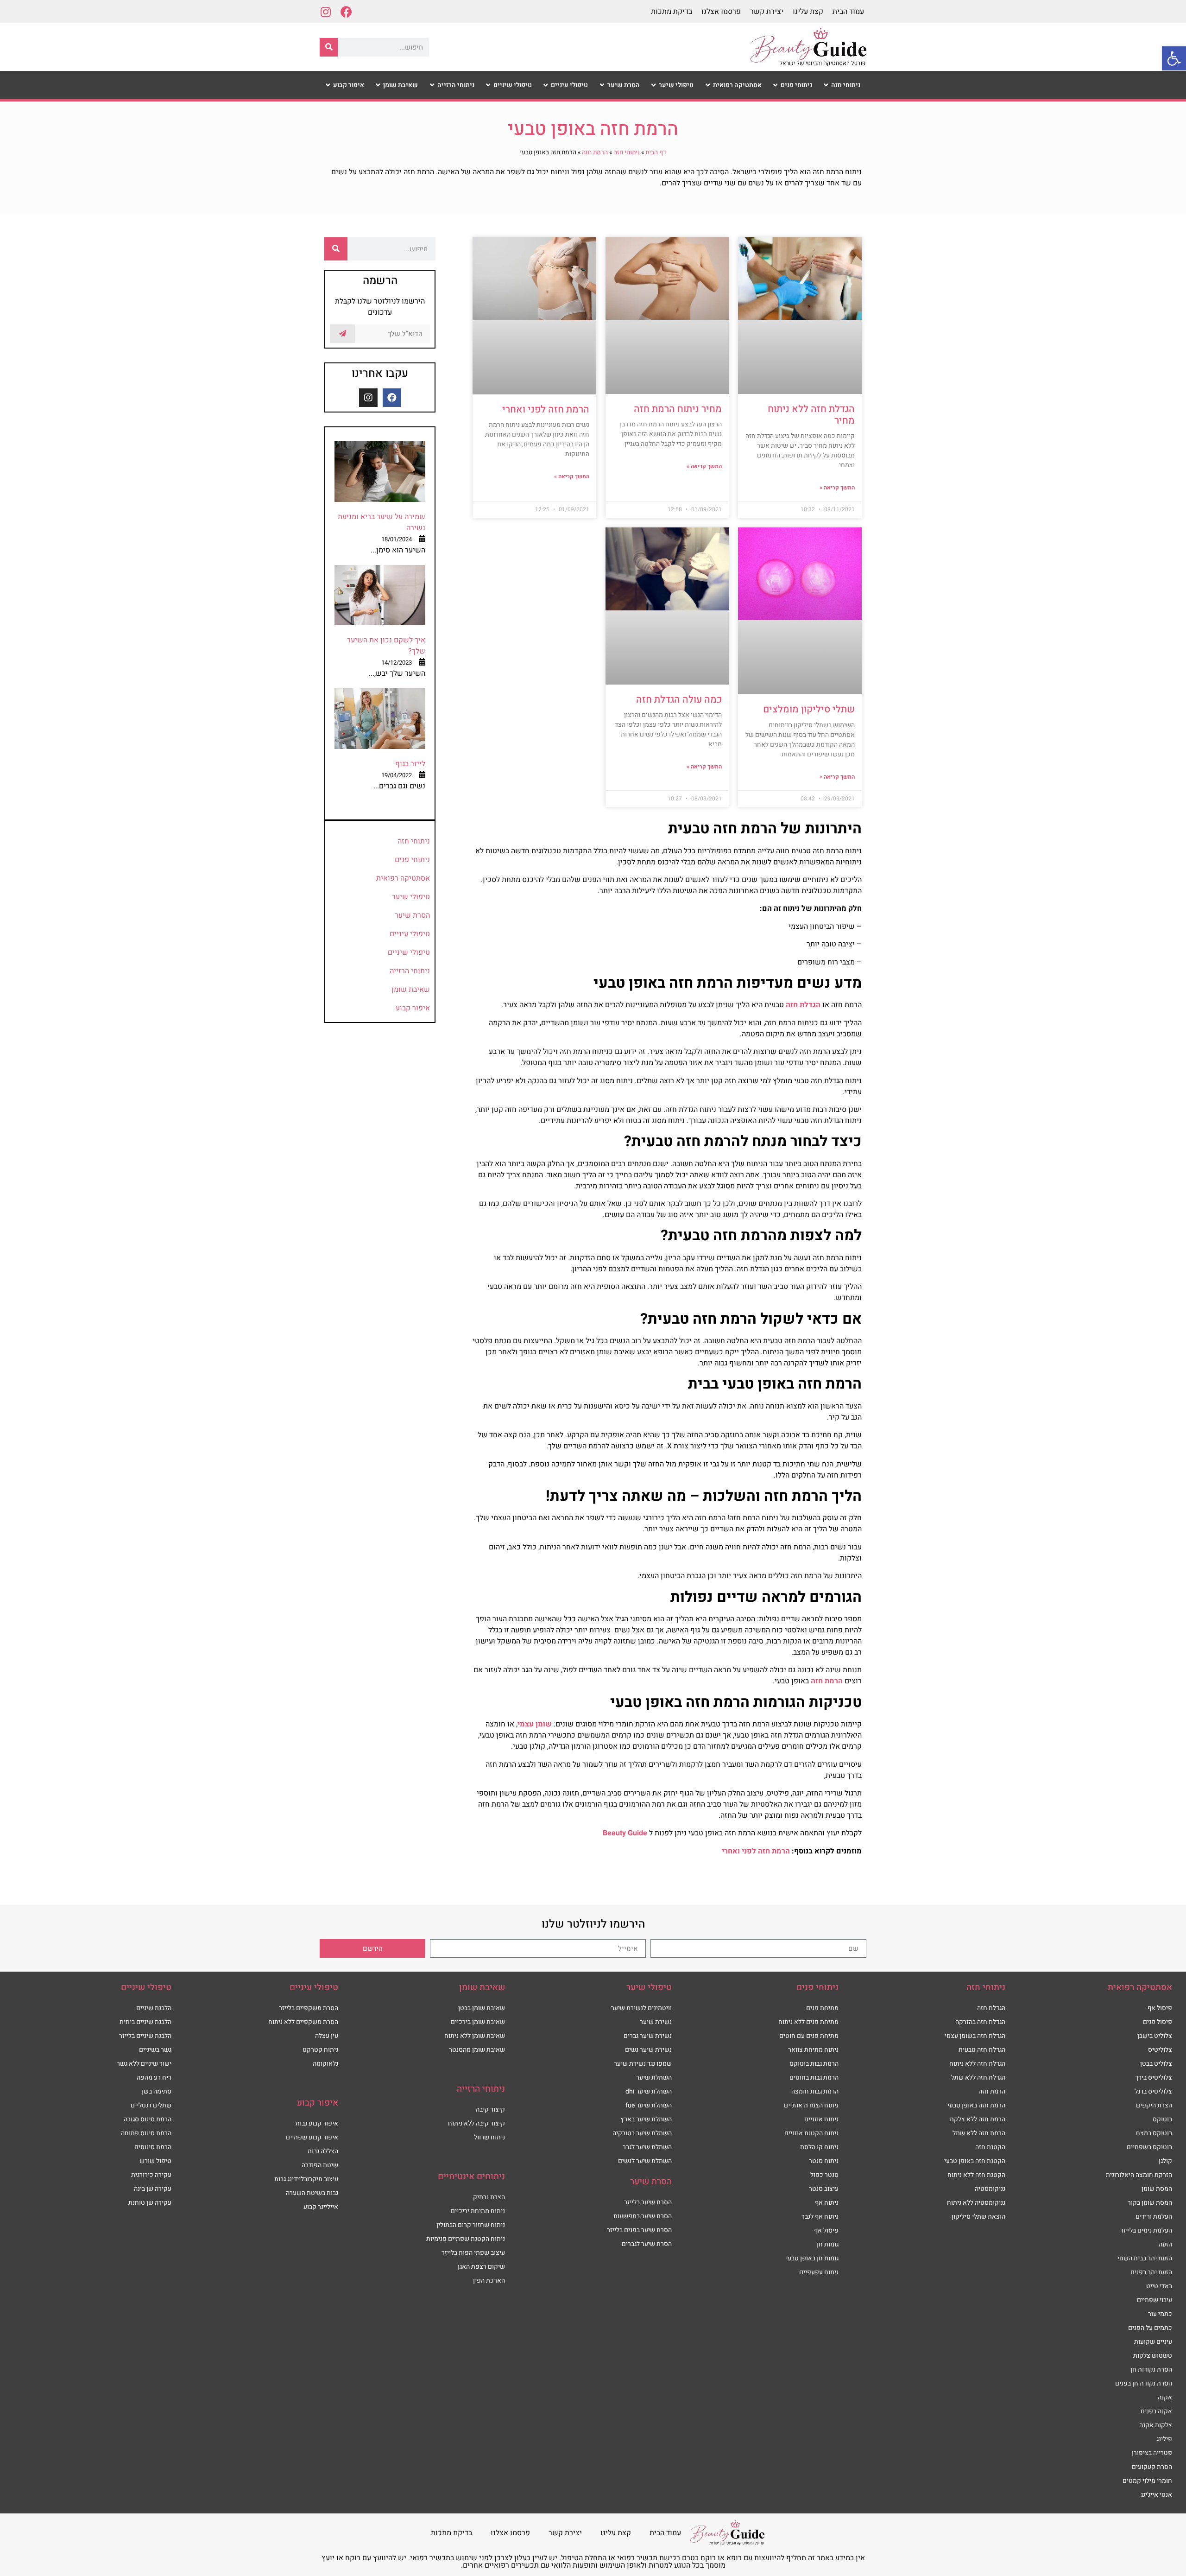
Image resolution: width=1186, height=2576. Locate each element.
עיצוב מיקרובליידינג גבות (306, 2179)
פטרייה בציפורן (1152, 2453)
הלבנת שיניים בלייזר (145, 2036)
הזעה (1165, 2244)
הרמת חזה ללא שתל (979, 2133)
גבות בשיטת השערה (312, 2193)
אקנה (1165, 2397)
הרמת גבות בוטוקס (814, 2064)
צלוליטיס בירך (1154, 2078)
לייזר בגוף (410, 764)
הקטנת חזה (990, 2147)
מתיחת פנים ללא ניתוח (808, 2022)
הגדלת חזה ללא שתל (978, 2078)
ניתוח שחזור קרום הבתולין (471, 2225)
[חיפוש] (329, 47)
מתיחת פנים (822, 2008)
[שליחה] (342, 334)
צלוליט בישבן (1155, 2036)
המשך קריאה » (837, 488)
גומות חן (828, 2244)
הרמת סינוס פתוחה (146, 2133)
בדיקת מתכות (672, 12)
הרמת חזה (595, 152)
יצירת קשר (767, 12)
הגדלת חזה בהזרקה (980, 2022)
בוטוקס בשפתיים (1149, 2147)
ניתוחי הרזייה (410, 971)
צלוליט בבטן (1156, 2064)
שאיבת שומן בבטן (482, 2008)
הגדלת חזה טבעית (982, 2050)
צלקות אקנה (1156, 2425)
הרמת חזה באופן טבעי (976, 2105)
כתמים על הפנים (1150, 2328)
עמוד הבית (848, 12)
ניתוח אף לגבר (820, 2217)
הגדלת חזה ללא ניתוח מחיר (811, 415)
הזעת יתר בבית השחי (1145, 2258)
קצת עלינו (808, 12)
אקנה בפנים (1156, 2411)
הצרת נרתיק (489, 2197)
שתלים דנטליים (151, 2105)
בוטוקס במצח (1154, 2133)
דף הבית (656, 152)
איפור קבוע (413, 1008)
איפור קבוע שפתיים (312, 2137)
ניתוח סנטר (824, 2161)
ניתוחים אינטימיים (471, 2176)
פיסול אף (1160, 2008)
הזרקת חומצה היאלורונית (1139, 2175)
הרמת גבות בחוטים (814, 2078)
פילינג (1164, 2439)
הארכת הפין (489, 2281)
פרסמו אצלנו (721, 12)
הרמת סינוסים (153, 2147)
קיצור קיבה (490, 2110)
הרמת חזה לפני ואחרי (546, 409)
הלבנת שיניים (154, 2008)
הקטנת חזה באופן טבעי (975, 2161)
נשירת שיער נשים (648, 2050)
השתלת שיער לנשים (645, 2161)
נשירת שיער (656, 2022)
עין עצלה (327, 2036)
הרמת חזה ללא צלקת (978, 2119)
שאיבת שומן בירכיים (478, 2022)
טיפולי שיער (411, 897)
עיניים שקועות (1153, 2342)
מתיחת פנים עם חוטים (809, 2036)
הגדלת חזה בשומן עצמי (975, 2036)
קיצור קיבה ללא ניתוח (476, 2123)
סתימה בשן (157, 2091)
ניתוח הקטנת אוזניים (811, 2133)
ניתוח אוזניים (821, 2119)
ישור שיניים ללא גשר (144, 2064)
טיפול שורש (155, 2161)
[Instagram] (325, 12)
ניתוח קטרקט (320, 2050)
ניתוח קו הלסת (819, 2147)
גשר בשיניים (155, 2050)
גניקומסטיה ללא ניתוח (976, 2203)
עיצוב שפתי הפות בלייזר (473, 2253)
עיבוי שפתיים (1154, 2300)
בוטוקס (1162, 2119)
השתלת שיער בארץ (646, 2119)
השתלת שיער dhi (649, 2091)
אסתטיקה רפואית (403, 878)
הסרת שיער (412, 915)
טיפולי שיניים (409, 952)
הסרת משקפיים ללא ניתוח (303, 2022)
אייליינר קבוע (321, 2207)
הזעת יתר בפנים (1151, 2272)
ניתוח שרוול (489, 2137)
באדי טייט (1159, 2286)
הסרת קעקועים (1152, 2467)
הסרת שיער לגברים (647, 2244)
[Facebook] (346, 12)
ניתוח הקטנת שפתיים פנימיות (466, 2239)
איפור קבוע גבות (317, 2123)
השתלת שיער (654, 2078)
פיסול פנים (1158, 2022)
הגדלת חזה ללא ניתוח (977, 2064)
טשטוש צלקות (1153, 2356)
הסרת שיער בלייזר (648, 2202)
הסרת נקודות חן (1151, 2370)
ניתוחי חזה (627, 152)
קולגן (1165, 2161)
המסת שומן (1157, 2189)
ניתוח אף (827, 2203)
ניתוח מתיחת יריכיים (478, 2211)
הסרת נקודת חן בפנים (1144, 2383)
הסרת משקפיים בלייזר (309, 2008)
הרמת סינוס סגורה (148, 2119)
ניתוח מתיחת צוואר (813, 2050)
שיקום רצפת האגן (481, 2267)
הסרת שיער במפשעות (643, 2216)
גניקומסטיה (990, 2189)
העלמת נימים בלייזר (1146, 2230)
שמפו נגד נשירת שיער (643, 2064)
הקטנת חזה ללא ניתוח (976, 2175)
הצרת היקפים (1154, 2105)
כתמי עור (1160, 2314)
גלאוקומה (325, 2064)
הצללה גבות (323, 2151)
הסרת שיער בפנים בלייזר (639, 2230)
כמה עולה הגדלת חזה (679, 700)
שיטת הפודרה (320, 2165)
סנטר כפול (824, 2175)
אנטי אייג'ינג (1156, 2495)
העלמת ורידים (1154, 2217)
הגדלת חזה (803, 1005)
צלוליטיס (1160, 2050)
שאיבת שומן (411, 990)
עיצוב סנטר (824, 2189)
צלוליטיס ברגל (1153, 2091)
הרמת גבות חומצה (815, 2091)
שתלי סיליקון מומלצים (809, 709)
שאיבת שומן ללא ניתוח (475, 2036)
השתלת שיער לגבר (647, 2147)
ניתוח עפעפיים (819, 2272)
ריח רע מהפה (154, 2078)
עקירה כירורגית (151, 2175)
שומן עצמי (535, 1724)
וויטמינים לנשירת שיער (641, 2008)
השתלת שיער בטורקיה (642, 2133)
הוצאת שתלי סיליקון (978, 2217)
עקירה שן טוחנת (150, 2203)
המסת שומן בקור (1150, 2203)
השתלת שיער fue (649, 2105)
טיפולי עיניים (410, 934)
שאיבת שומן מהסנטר (477, 2050)
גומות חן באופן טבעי (812, 2258)
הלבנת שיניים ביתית (145, 2022)
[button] (1174, 58)
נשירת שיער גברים (648, 2036)
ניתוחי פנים (412, 860)
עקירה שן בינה (153, 2189)
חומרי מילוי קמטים (1147, 2481)
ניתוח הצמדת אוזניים (811, 2105)
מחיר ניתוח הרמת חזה (678, 409)
